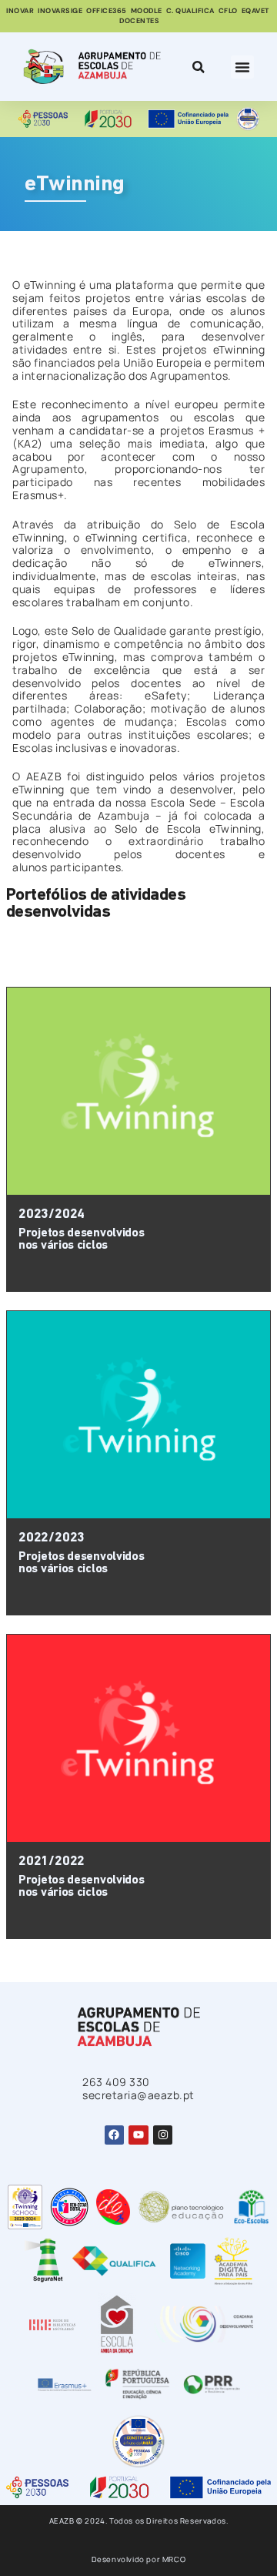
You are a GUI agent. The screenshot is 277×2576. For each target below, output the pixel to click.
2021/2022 (52, 1862)
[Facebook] (114, 2135)
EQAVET (255, 11)
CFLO (228, 11)
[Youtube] (138, 2135)
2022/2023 (52, 1538)
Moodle (147, 11)
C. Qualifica (190, 11)
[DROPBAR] (196, 67)
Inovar (20, 11)
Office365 (107, 11)
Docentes (139, 21)
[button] (242, 67)
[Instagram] (163, 2135)
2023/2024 (52, 1214)
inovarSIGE (60, 11)
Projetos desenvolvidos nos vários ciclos (81, 1239)
